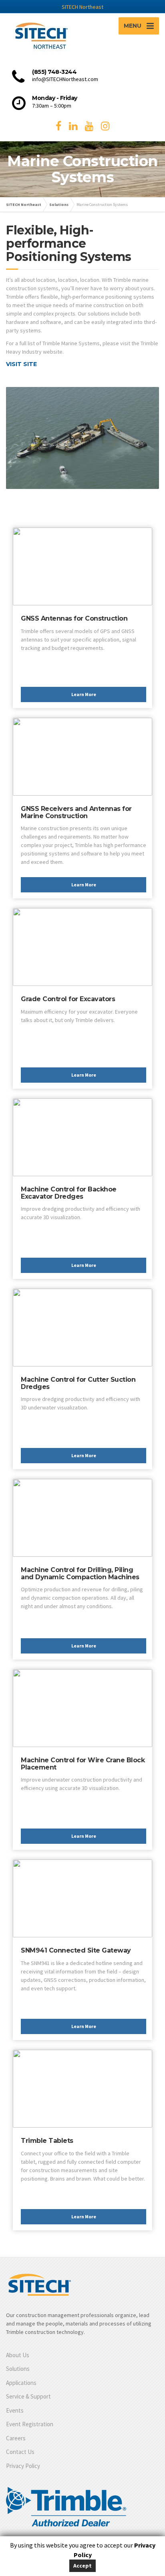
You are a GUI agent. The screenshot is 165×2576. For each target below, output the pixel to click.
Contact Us (20, 2452)
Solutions (18, 2369)
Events (15, 2410)
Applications (21, 2383)
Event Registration (30, 2424)
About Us (18, 2355)
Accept (82, 2566)
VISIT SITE (21, 364)
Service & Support (28, 2396)
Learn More (84, 694)
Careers (16, 2438)
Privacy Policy (23, 2466)
